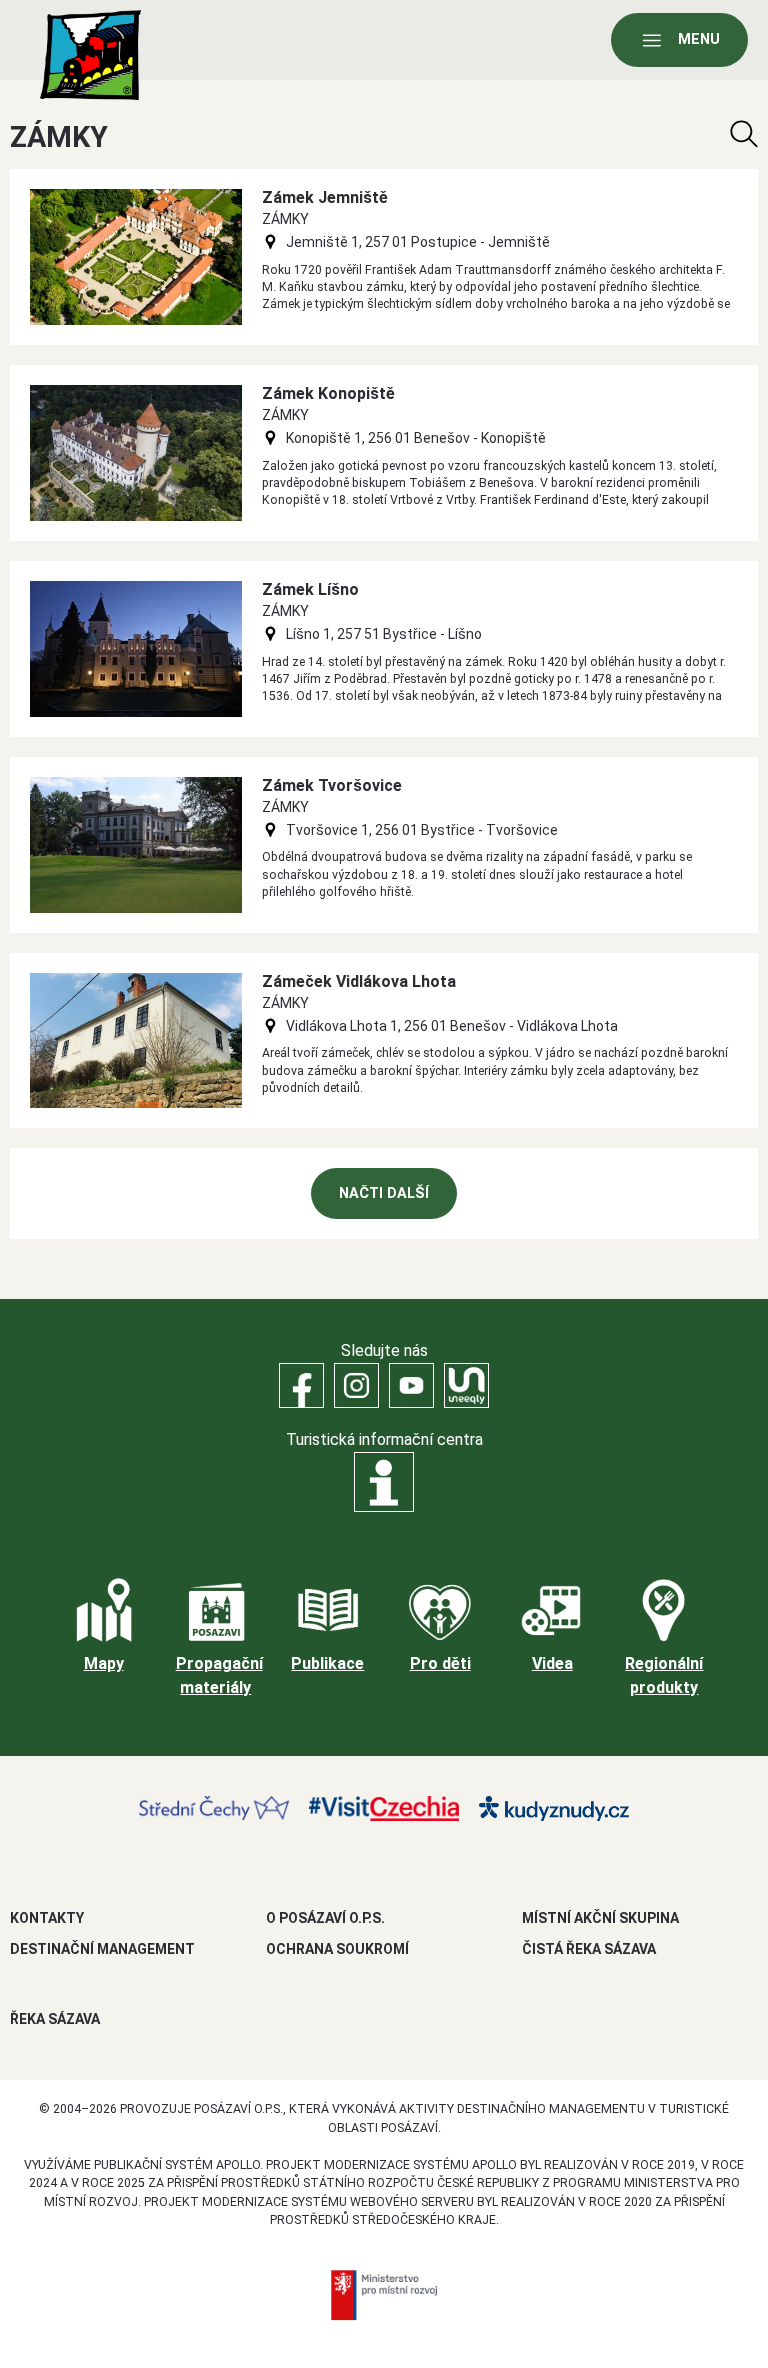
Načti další (384, 1193)
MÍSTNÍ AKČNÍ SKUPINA (600, 1918)
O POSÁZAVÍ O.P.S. (325, 1918)
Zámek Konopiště (328, 393)
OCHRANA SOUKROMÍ (337, 1949)
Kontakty (47, 1918)
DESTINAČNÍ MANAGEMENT (102, 1949)
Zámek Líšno (310, 589)
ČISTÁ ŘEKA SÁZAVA (589, 1949)
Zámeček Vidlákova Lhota (359, 981)
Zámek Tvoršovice (332, 785)
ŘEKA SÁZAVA (55, 2019)
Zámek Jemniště (325, 197)
